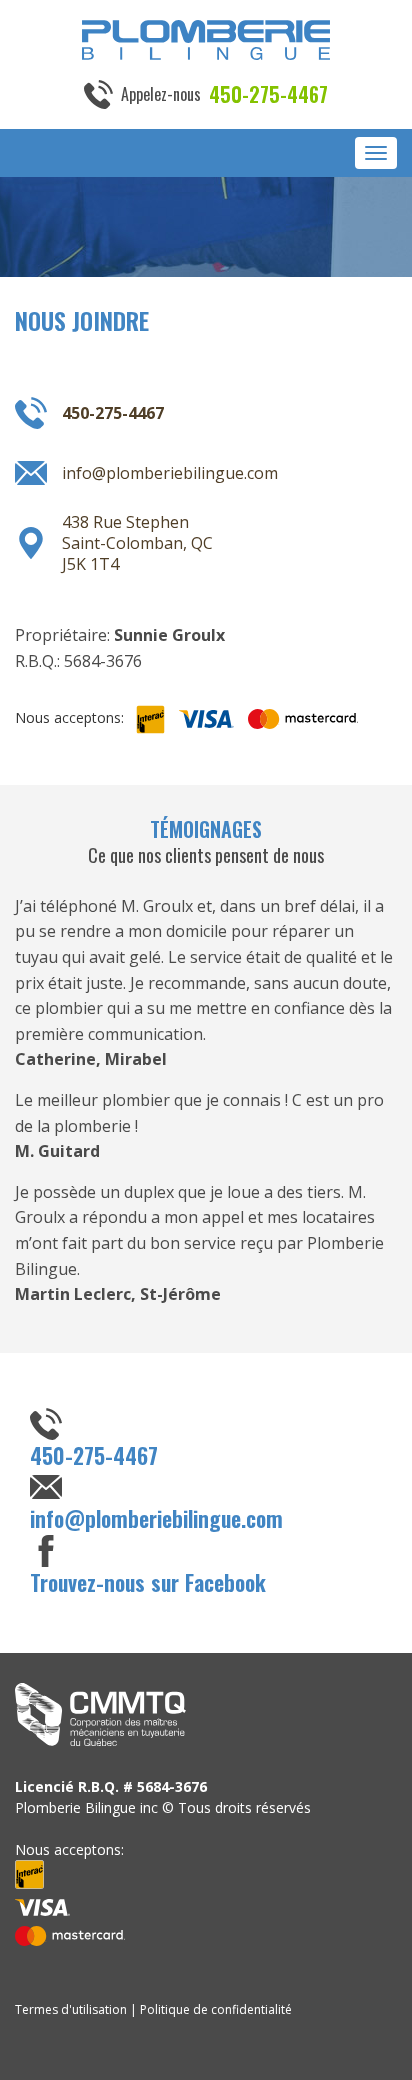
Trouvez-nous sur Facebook (148, 1582)
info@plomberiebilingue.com (170, 473)
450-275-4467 (268, 94)
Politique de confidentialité (216, 2009)
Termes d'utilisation (71, 2009)
